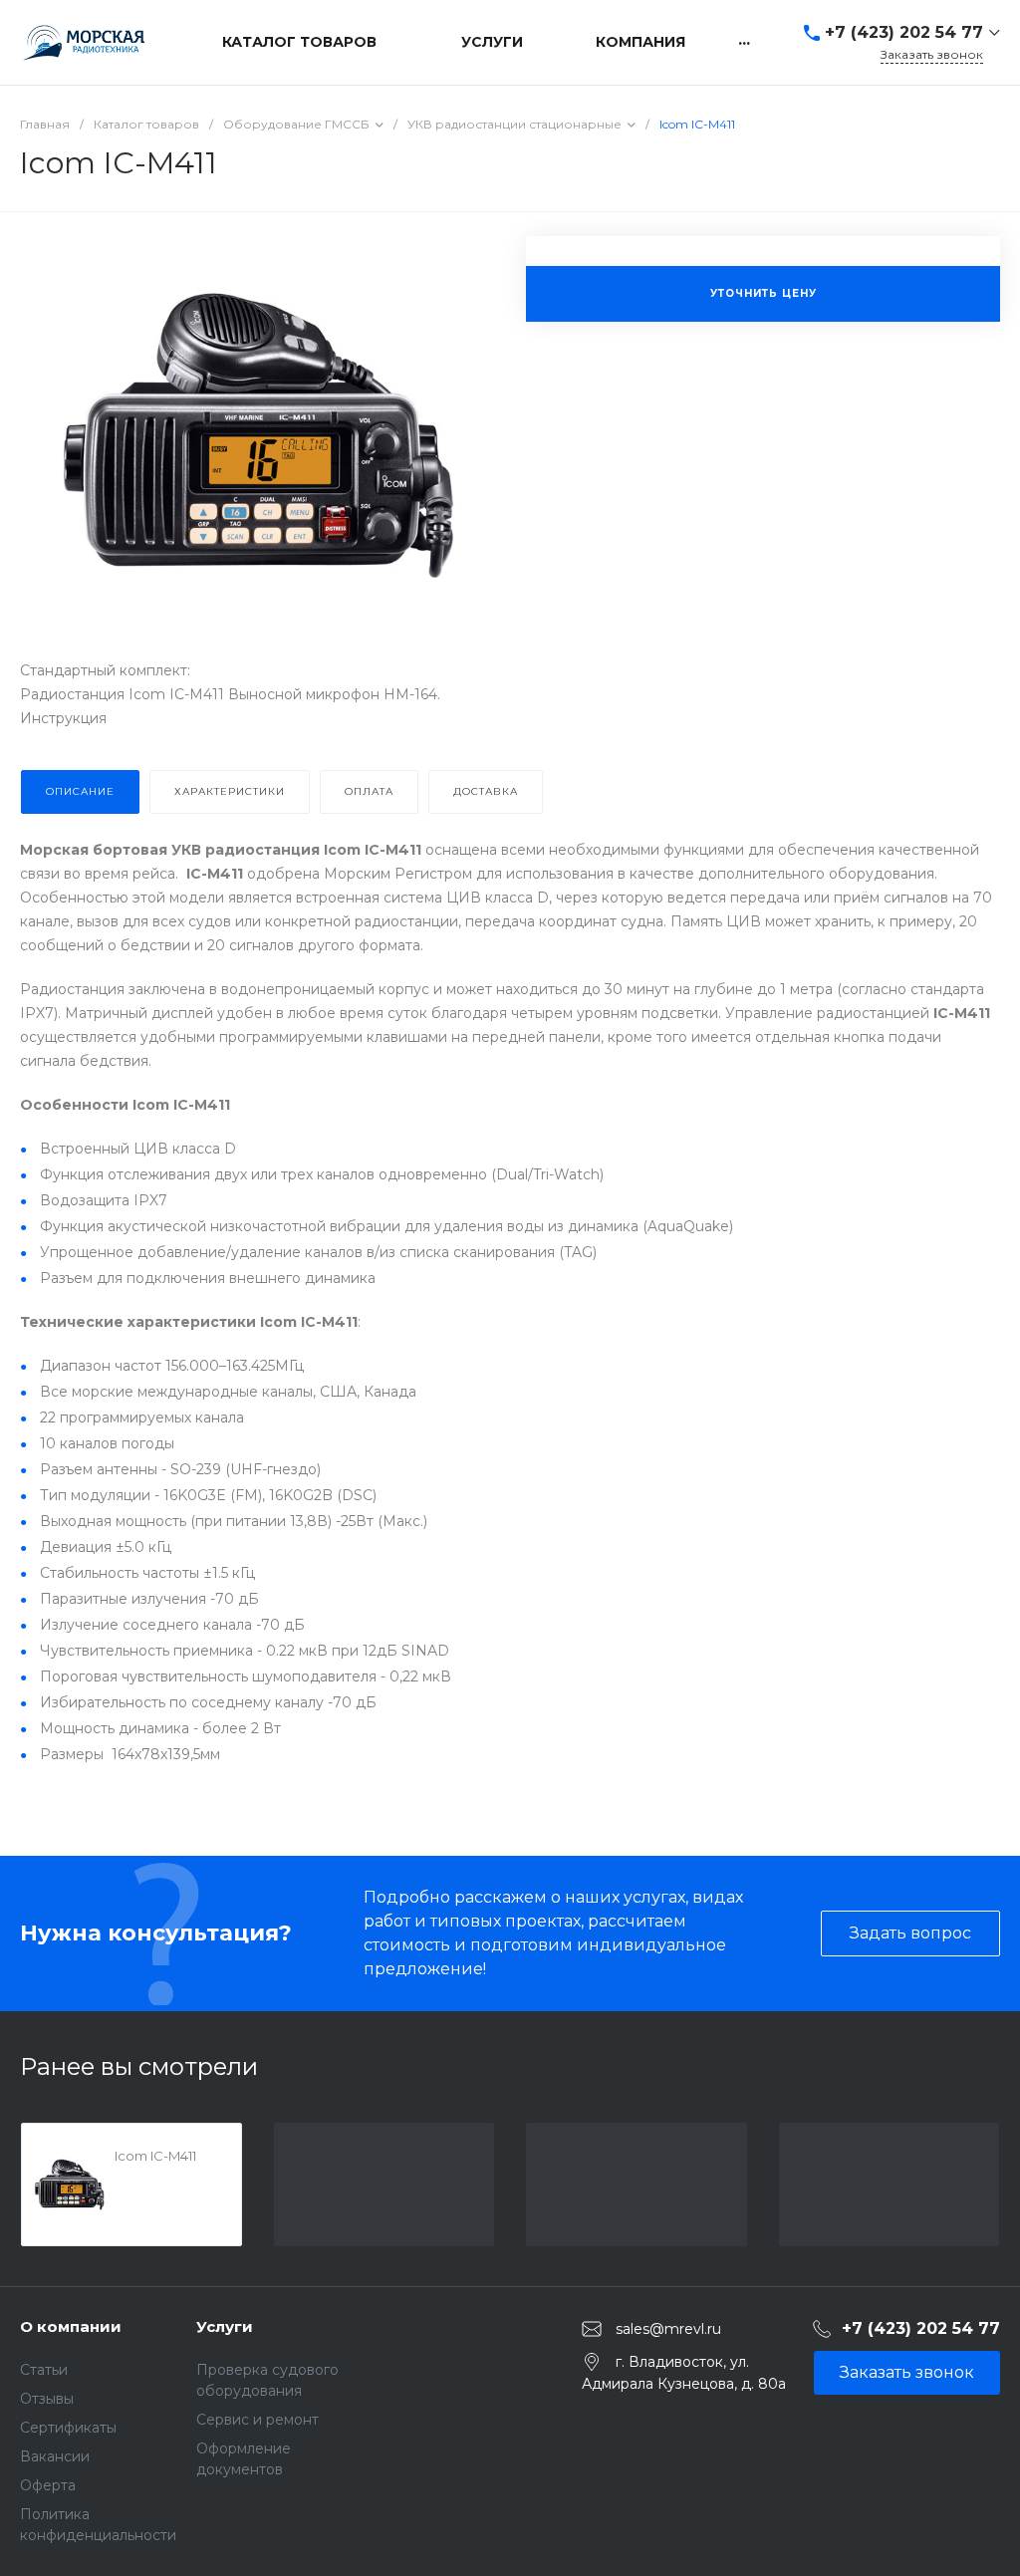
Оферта (48, 2485)
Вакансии (55, 2456)
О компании (71, 2326)
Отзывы (47, 2399)
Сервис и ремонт (257, 2420)
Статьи (44, 2370)
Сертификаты (68, 2428)
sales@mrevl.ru (668, 2328)
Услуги (225, 2326)
